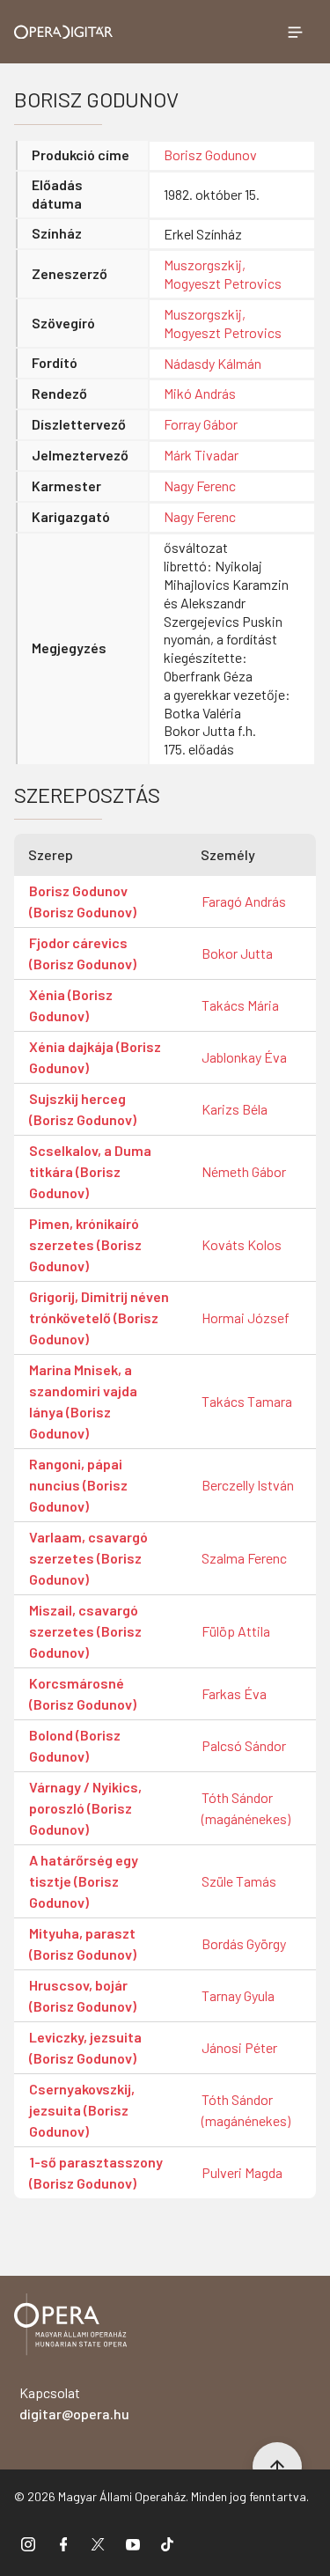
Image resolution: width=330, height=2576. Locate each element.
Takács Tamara (247, 1401)
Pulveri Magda (242, 2172)
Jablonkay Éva (244, 1057)
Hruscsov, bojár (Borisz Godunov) (83, 1995)
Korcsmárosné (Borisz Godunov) (83, 1693)
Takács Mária (240, 1005)
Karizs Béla (235, 1109)
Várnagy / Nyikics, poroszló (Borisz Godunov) (85, 1808)
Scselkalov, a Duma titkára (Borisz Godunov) (90, 1171)
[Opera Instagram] (28, 2543)
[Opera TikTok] (167, 2543)
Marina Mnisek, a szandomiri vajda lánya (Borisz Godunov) (83, 1401)
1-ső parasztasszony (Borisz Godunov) (96, 2172)
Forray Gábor (201, 424)
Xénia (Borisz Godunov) (71, 1005)
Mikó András (200, 393)
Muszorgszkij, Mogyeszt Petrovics (223, 274)
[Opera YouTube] (133, 2543)
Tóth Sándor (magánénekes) (246, 1808)
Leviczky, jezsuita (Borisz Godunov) (85, 2047)
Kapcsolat (74, 2403)
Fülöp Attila (236, 1631)
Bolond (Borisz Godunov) (75, 1745)
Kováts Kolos (242, 1244)
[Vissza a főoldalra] (70, 2327)
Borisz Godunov (210, 155)
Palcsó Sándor (244, 1745)
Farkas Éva (234, 1693)
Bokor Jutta (237, 953)
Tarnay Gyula (238, 1995)
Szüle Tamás (239, 1881)
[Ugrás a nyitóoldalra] (64, 32)
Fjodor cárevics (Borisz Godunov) (83, 953)
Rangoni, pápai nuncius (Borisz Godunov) (78, 1485)
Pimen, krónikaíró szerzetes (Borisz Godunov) (85, 1244)
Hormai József (246, 1317)
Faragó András (244, 901)
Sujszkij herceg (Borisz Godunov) (83, 1109)
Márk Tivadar (201, 455)
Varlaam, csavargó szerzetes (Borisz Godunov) (88, 1558)
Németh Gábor (244, 1171)
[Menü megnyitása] (295, 32)
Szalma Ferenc (244, 1558)
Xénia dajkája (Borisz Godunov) (95, 1057)
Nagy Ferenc (200, 486)
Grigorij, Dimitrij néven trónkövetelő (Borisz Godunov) (99, 1317)
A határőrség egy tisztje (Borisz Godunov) (84, 1881)
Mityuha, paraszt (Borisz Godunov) (83, 1943)
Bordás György (244, 1943)
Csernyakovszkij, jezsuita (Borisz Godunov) (82, 2110)
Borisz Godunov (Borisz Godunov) (83, 901)
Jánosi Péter (239, 2047)
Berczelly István (248, 1485)
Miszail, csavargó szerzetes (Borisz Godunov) (85, 1631)
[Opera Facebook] (63, 2543)
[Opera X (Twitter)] (98, 2543)
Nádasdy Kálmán (213, 363)
